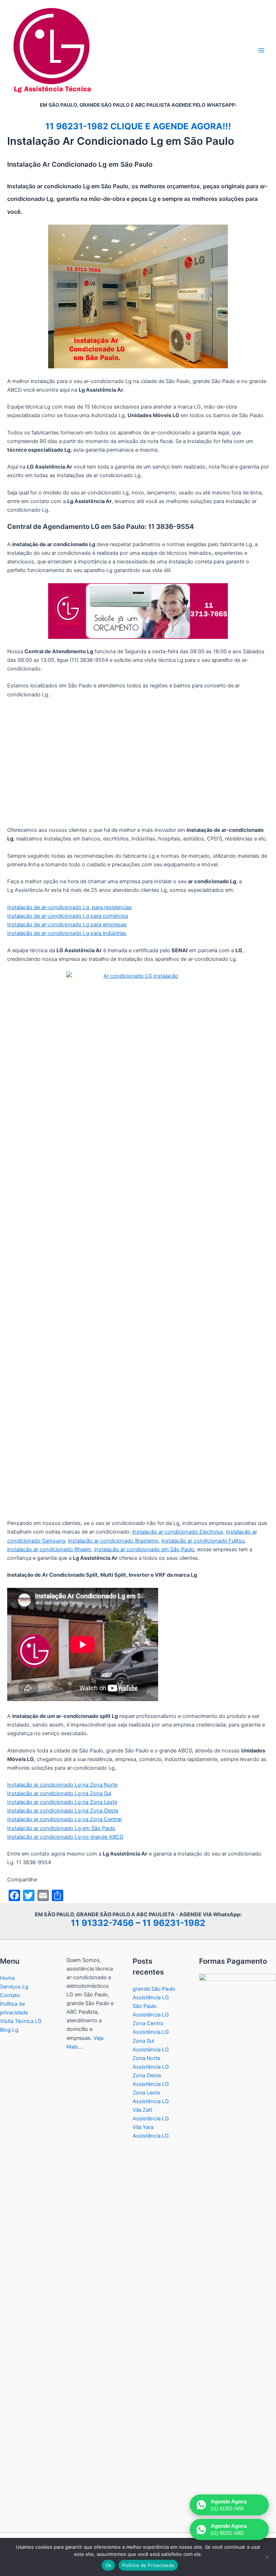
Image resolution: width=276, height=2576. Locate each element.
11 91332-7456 (102, 1923)
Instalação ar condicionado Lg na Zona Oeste (63, 1811)
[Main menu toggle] (261, 50)
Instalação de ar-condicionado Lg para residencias (70, 907)
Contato (10, 1995)
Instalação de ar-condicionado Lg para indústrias (67, 933)
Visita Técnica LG (21, 2021)
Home (7, 1978)
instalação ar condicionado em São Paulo (144, 1549)
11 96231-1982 (174, 1923)
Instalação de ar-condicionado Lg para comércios (68, 916)
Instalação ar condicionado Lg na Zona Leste (62, 1802)
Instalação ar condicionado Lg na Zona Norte (62, 1785)
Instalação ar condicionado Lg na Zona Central (64, 1819)
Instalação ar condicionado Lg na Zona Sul (59, 1793)
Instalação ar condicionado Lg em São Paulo (61, 1828)
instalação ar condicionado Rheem (49, 1549)
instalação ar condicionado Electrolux (178, 1532)
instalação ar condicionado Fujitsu (203, 1541)
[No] (267, 2557)
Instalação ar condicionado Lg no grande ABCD (65, 1837)
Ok (109, 2565)
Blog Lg (9, 2030)
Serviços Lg (14, 1987)
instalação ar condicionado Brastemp (113, 1541)
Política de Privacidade (148, 2565)
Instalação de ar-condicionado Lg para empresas (67, 925)
